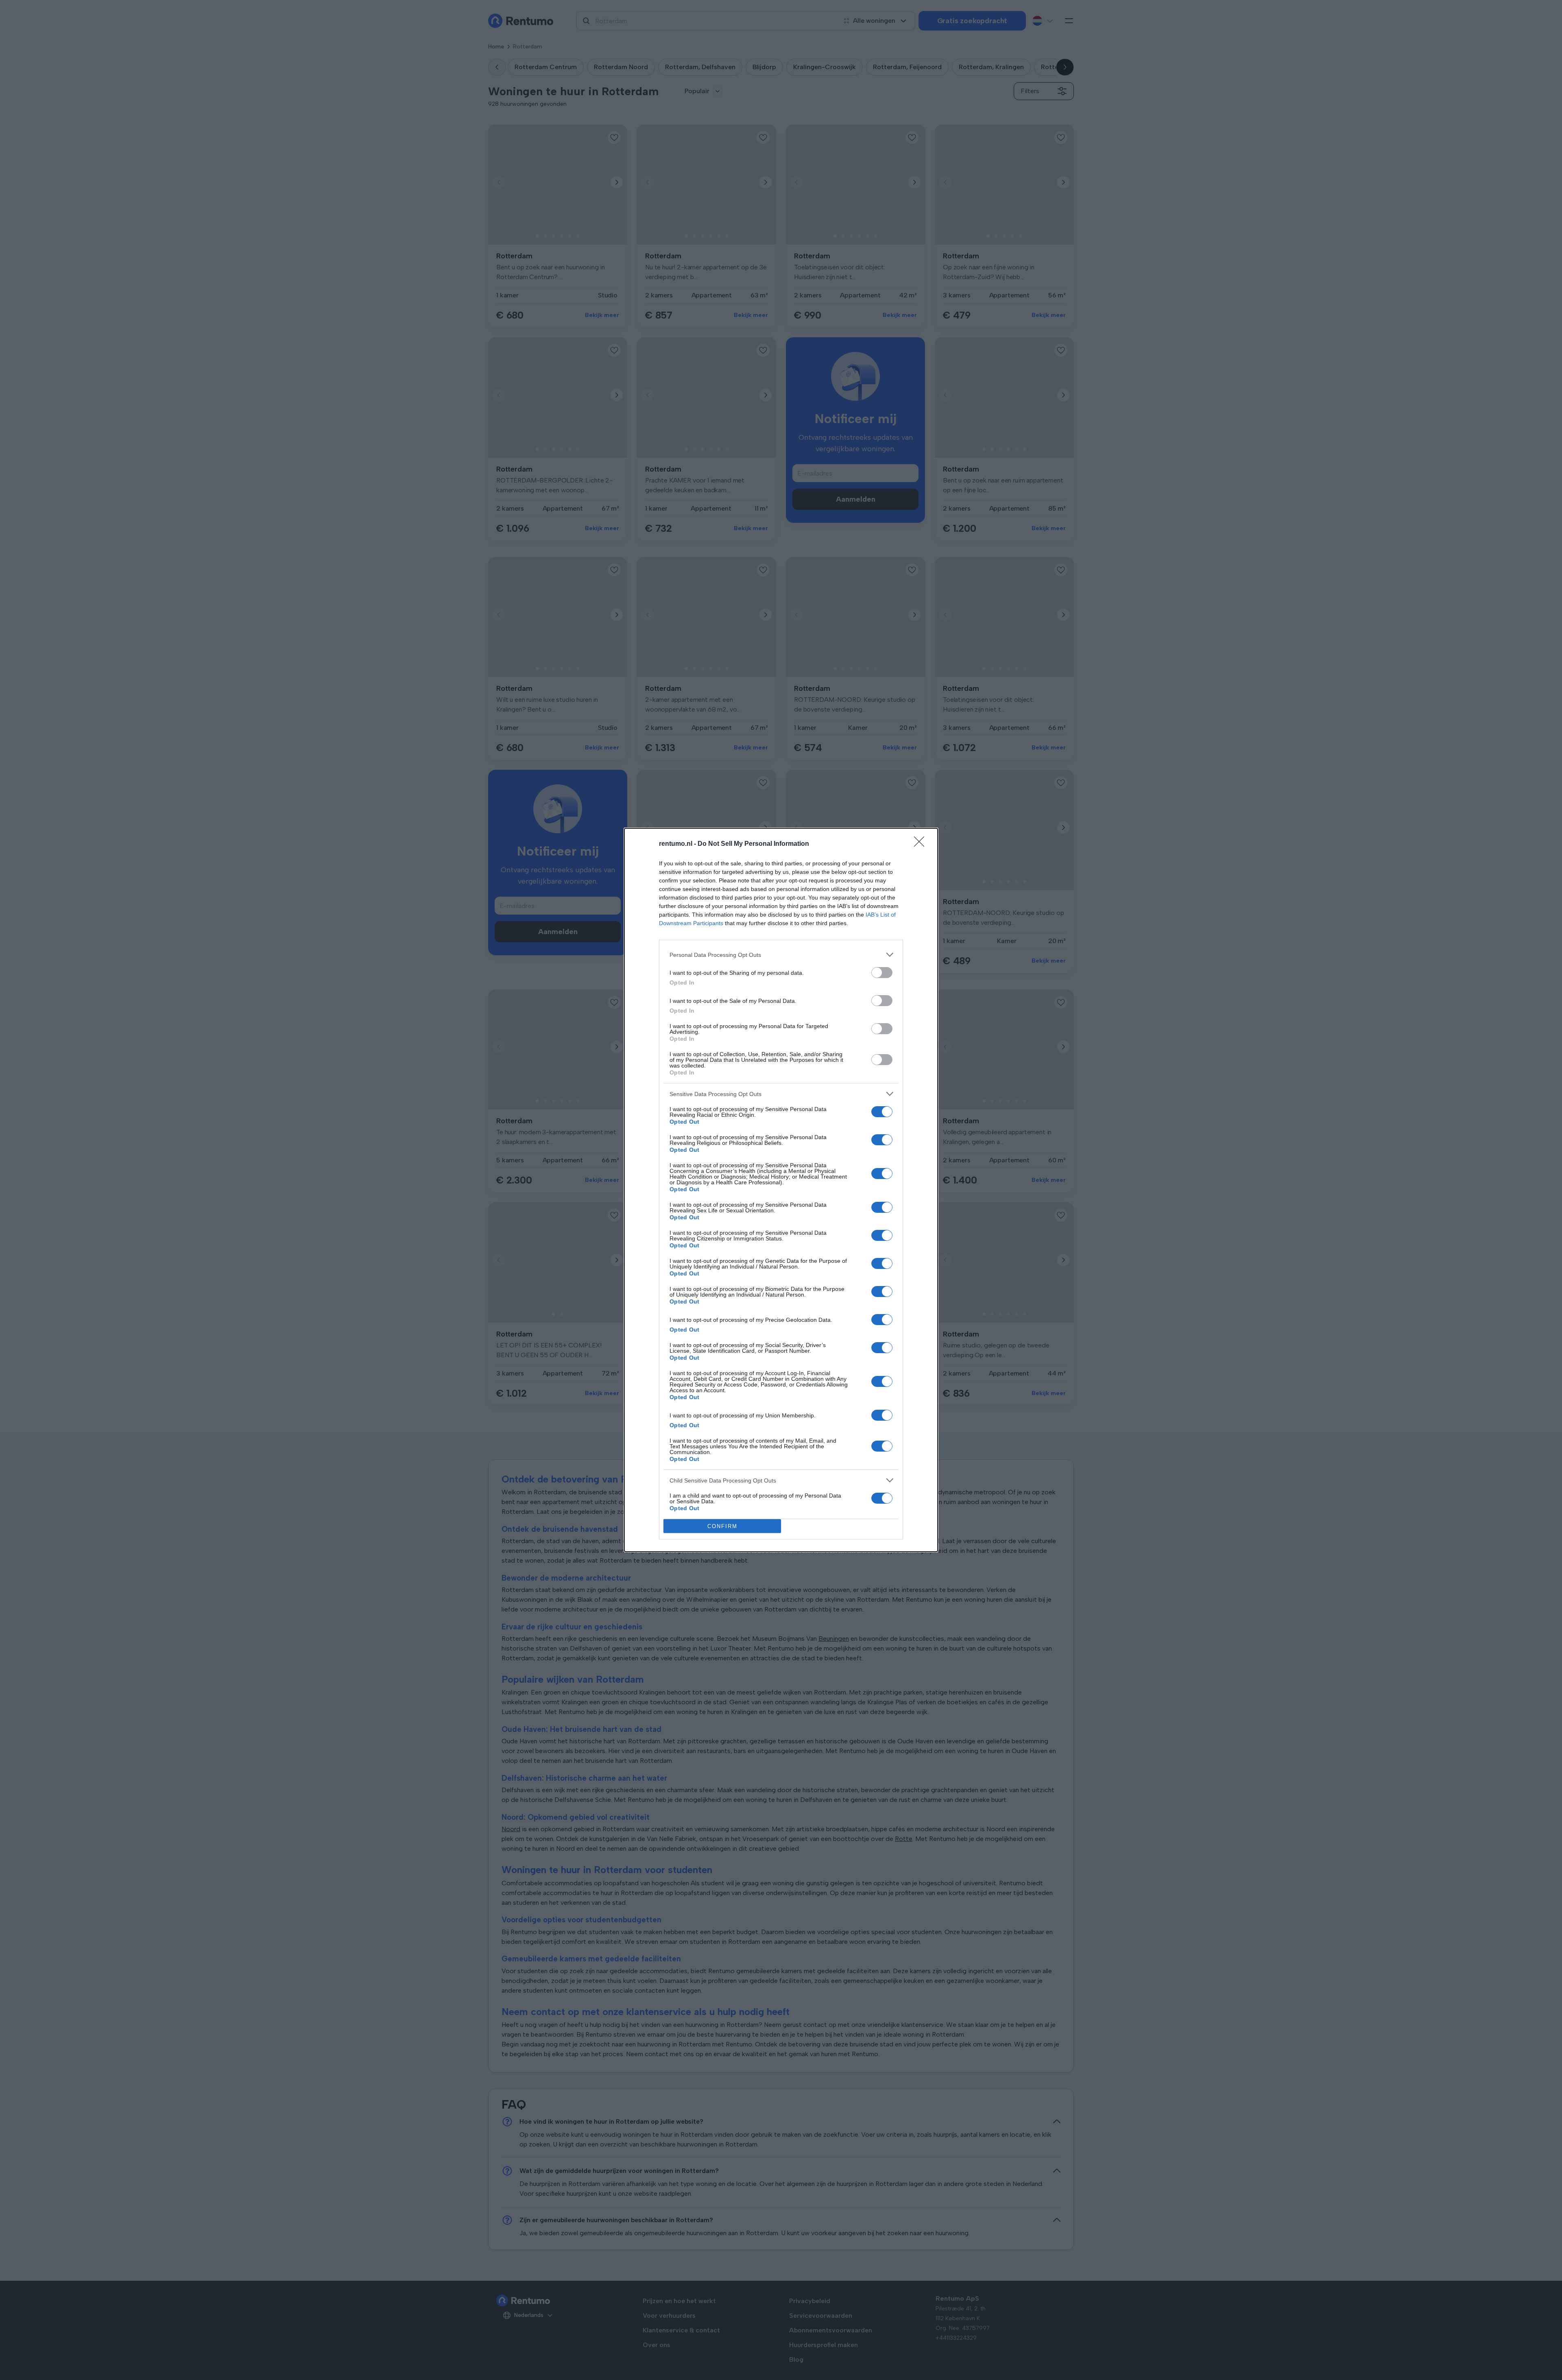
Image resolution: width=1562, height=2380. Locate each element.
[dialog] (781, 1190)
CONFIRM (722, 1526)
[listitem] (781, 955)
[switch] (882, 973)
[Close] (922, 844)
